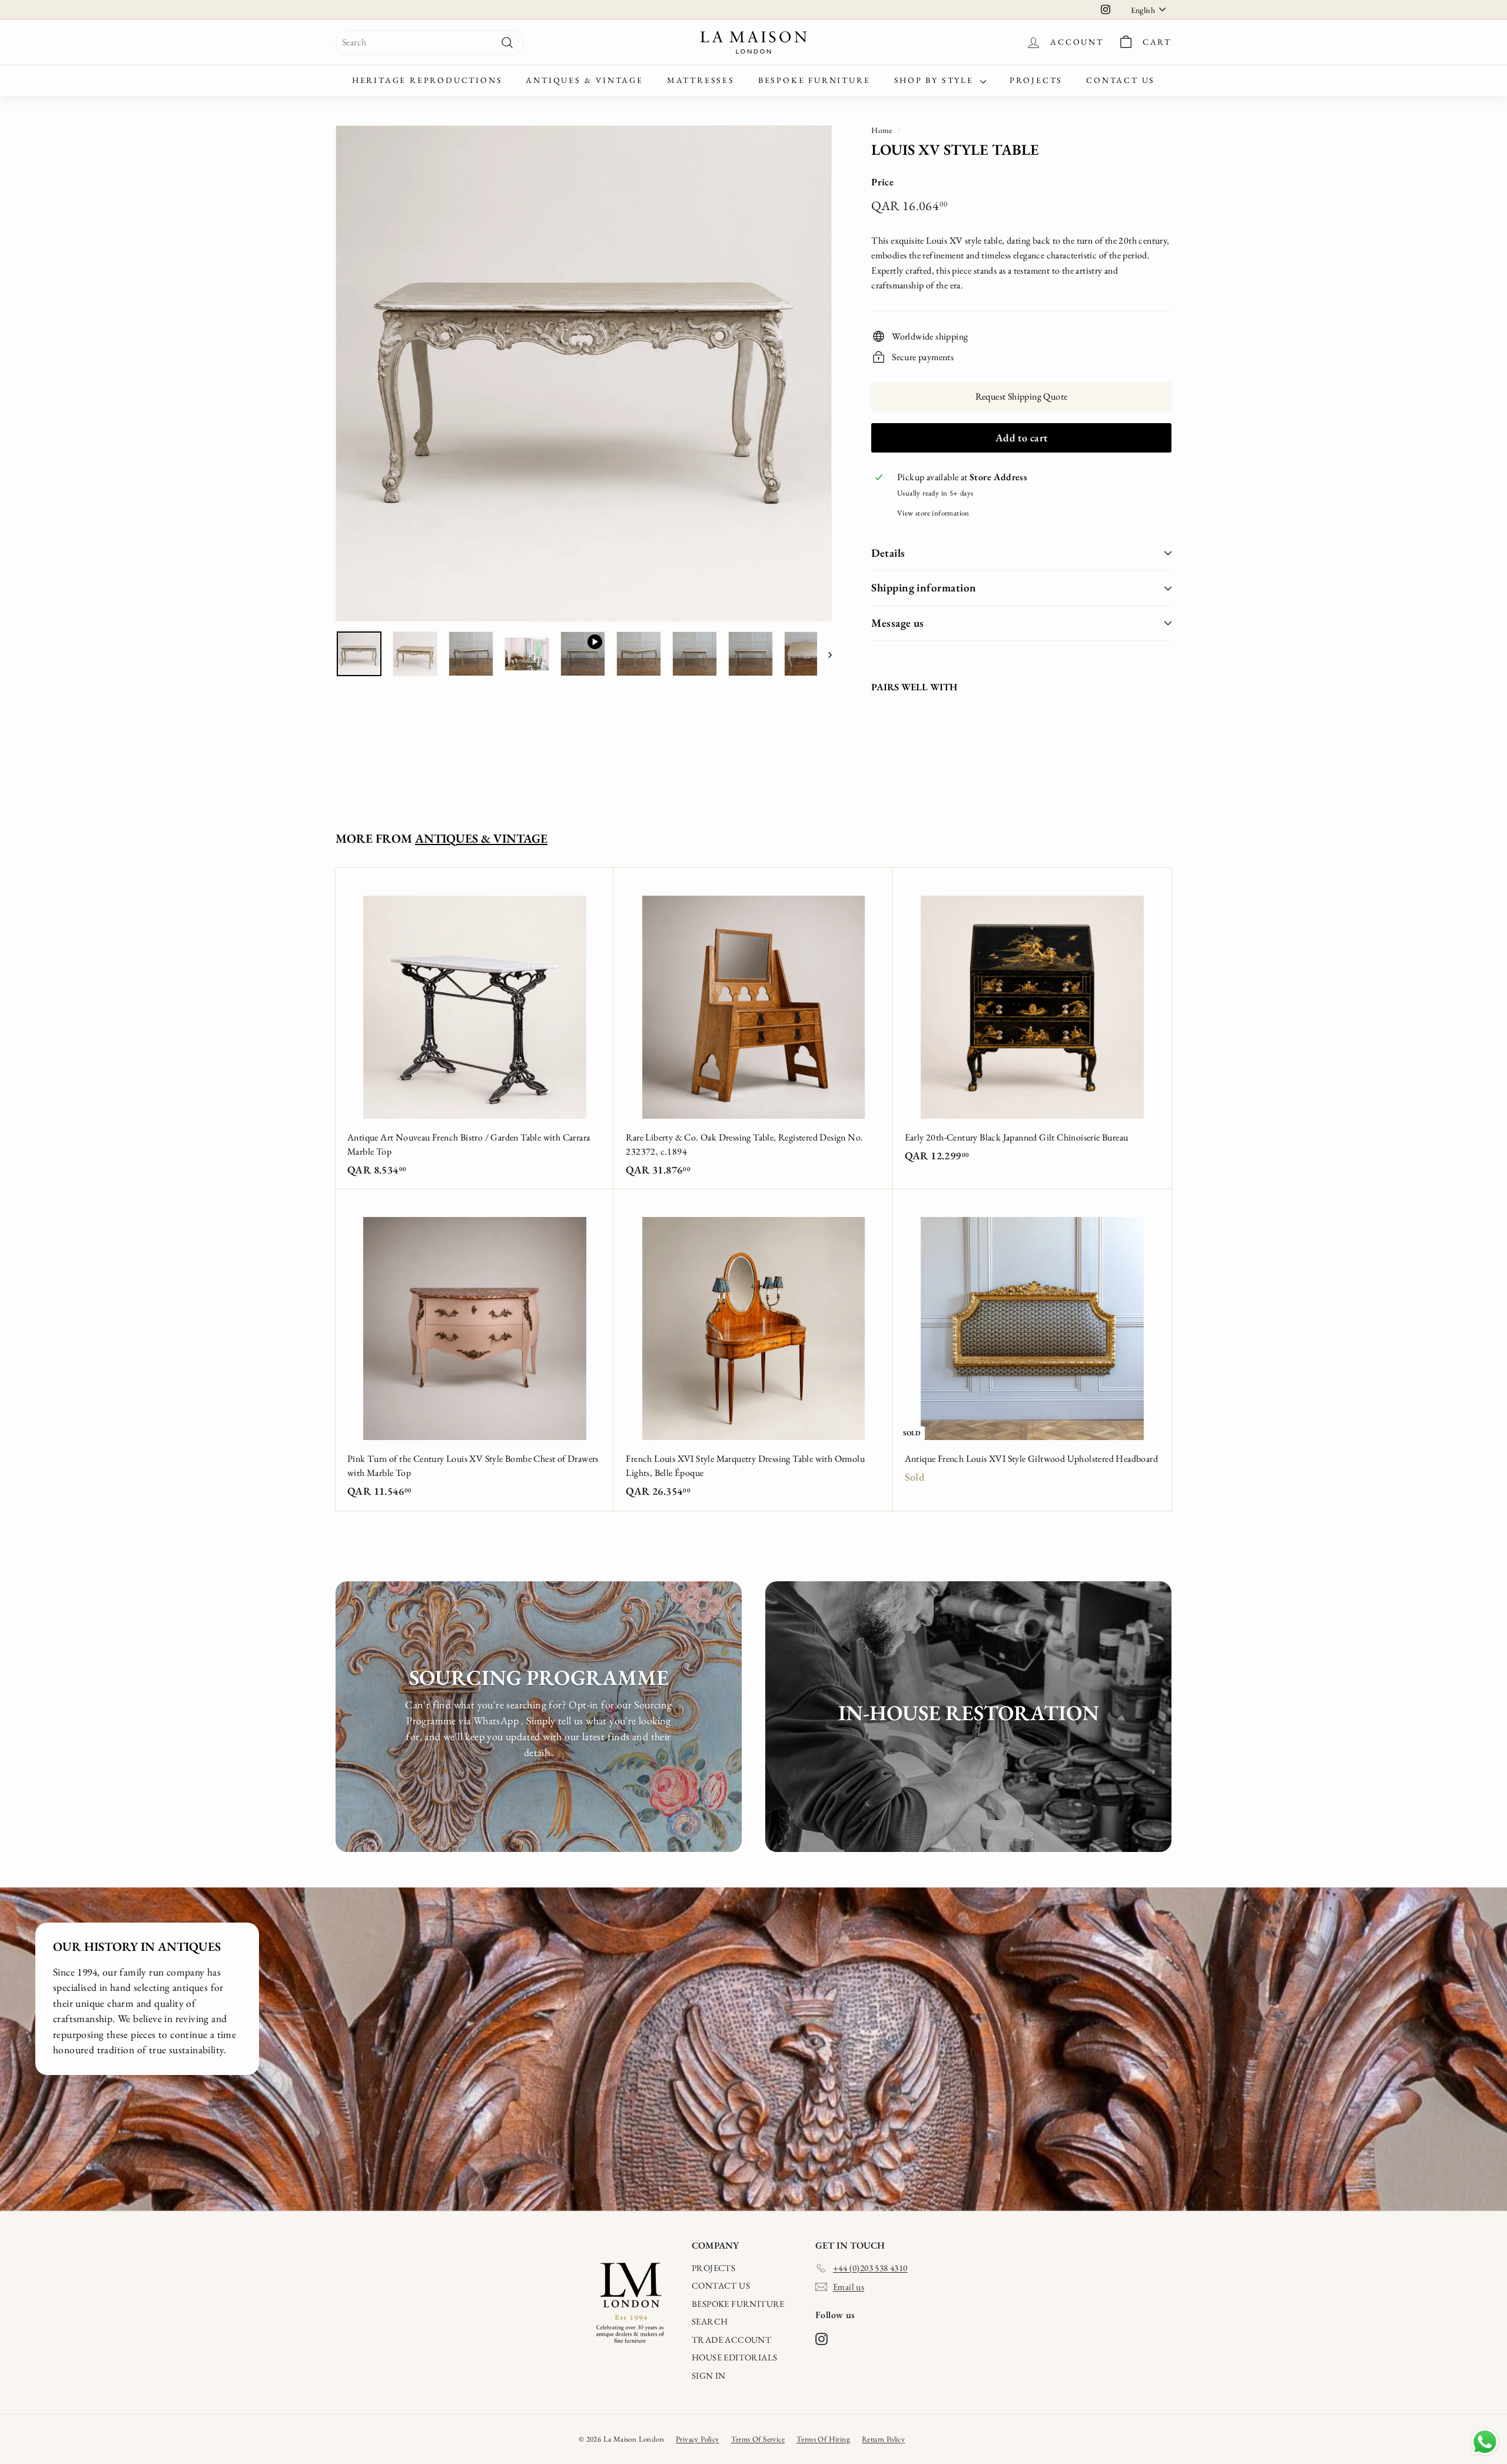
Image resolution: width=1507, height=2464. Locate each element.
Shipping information (924, 588)
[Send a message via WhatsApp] (1485, 2442)
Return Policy (883, 2439)
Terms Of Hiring (823, 2439)
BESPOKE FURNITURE (738, 2304)
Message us (898, 623)
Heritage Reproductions (427, 80)
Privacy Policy (698, 2439)
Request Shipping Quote (1022, 396)
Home (882, 130)
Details (888, 553)
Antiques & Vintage (584, 80)
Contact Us (1121, 80)
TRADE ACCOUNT (731, 2340)
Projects (1036, 80)
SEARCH (710, 2321)
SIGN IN (709, 2375)
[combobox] (430, 42)
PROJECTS (713, 2268)
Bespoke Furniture (814, 80)
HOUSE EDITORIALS (734, 2357)
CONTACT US (721, 2285)
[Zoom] (584, 373)
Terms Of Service (758, 2439)
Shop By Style (936, 80)
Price (882, 182)
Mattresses (701, 80)
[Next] (824, 654)
